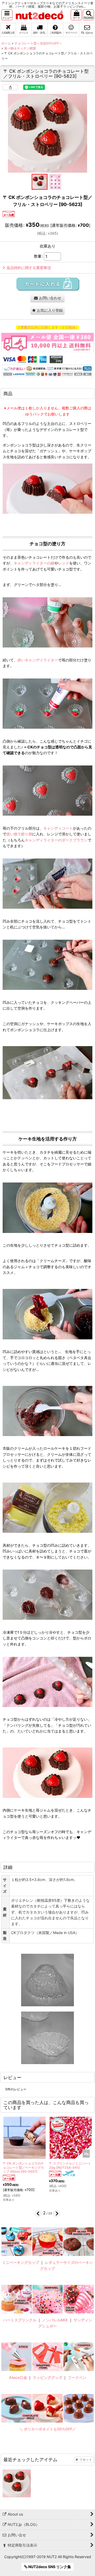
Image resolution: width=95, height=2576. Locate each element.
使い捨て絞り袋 (19, 834)
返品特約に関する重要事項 (29, 268)
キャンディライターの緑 (34, 563)
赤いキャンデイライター (38, 660)
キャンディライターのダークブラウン (56, 840)
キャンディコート (58, 828)
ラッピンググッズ (48, 2377)
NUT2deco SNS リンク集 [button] (49, 2567)
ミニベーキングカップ (21, 2262)
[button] (7, 15)
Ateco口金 (18, 2377)
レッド (64, 563)
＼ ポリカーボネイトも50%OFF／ (48, 2429)
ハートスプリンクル (20, 2320)
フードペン (77, 2377)
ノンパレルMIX (55, 2320)
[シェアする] (10, 87)
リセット (86, 2459)
